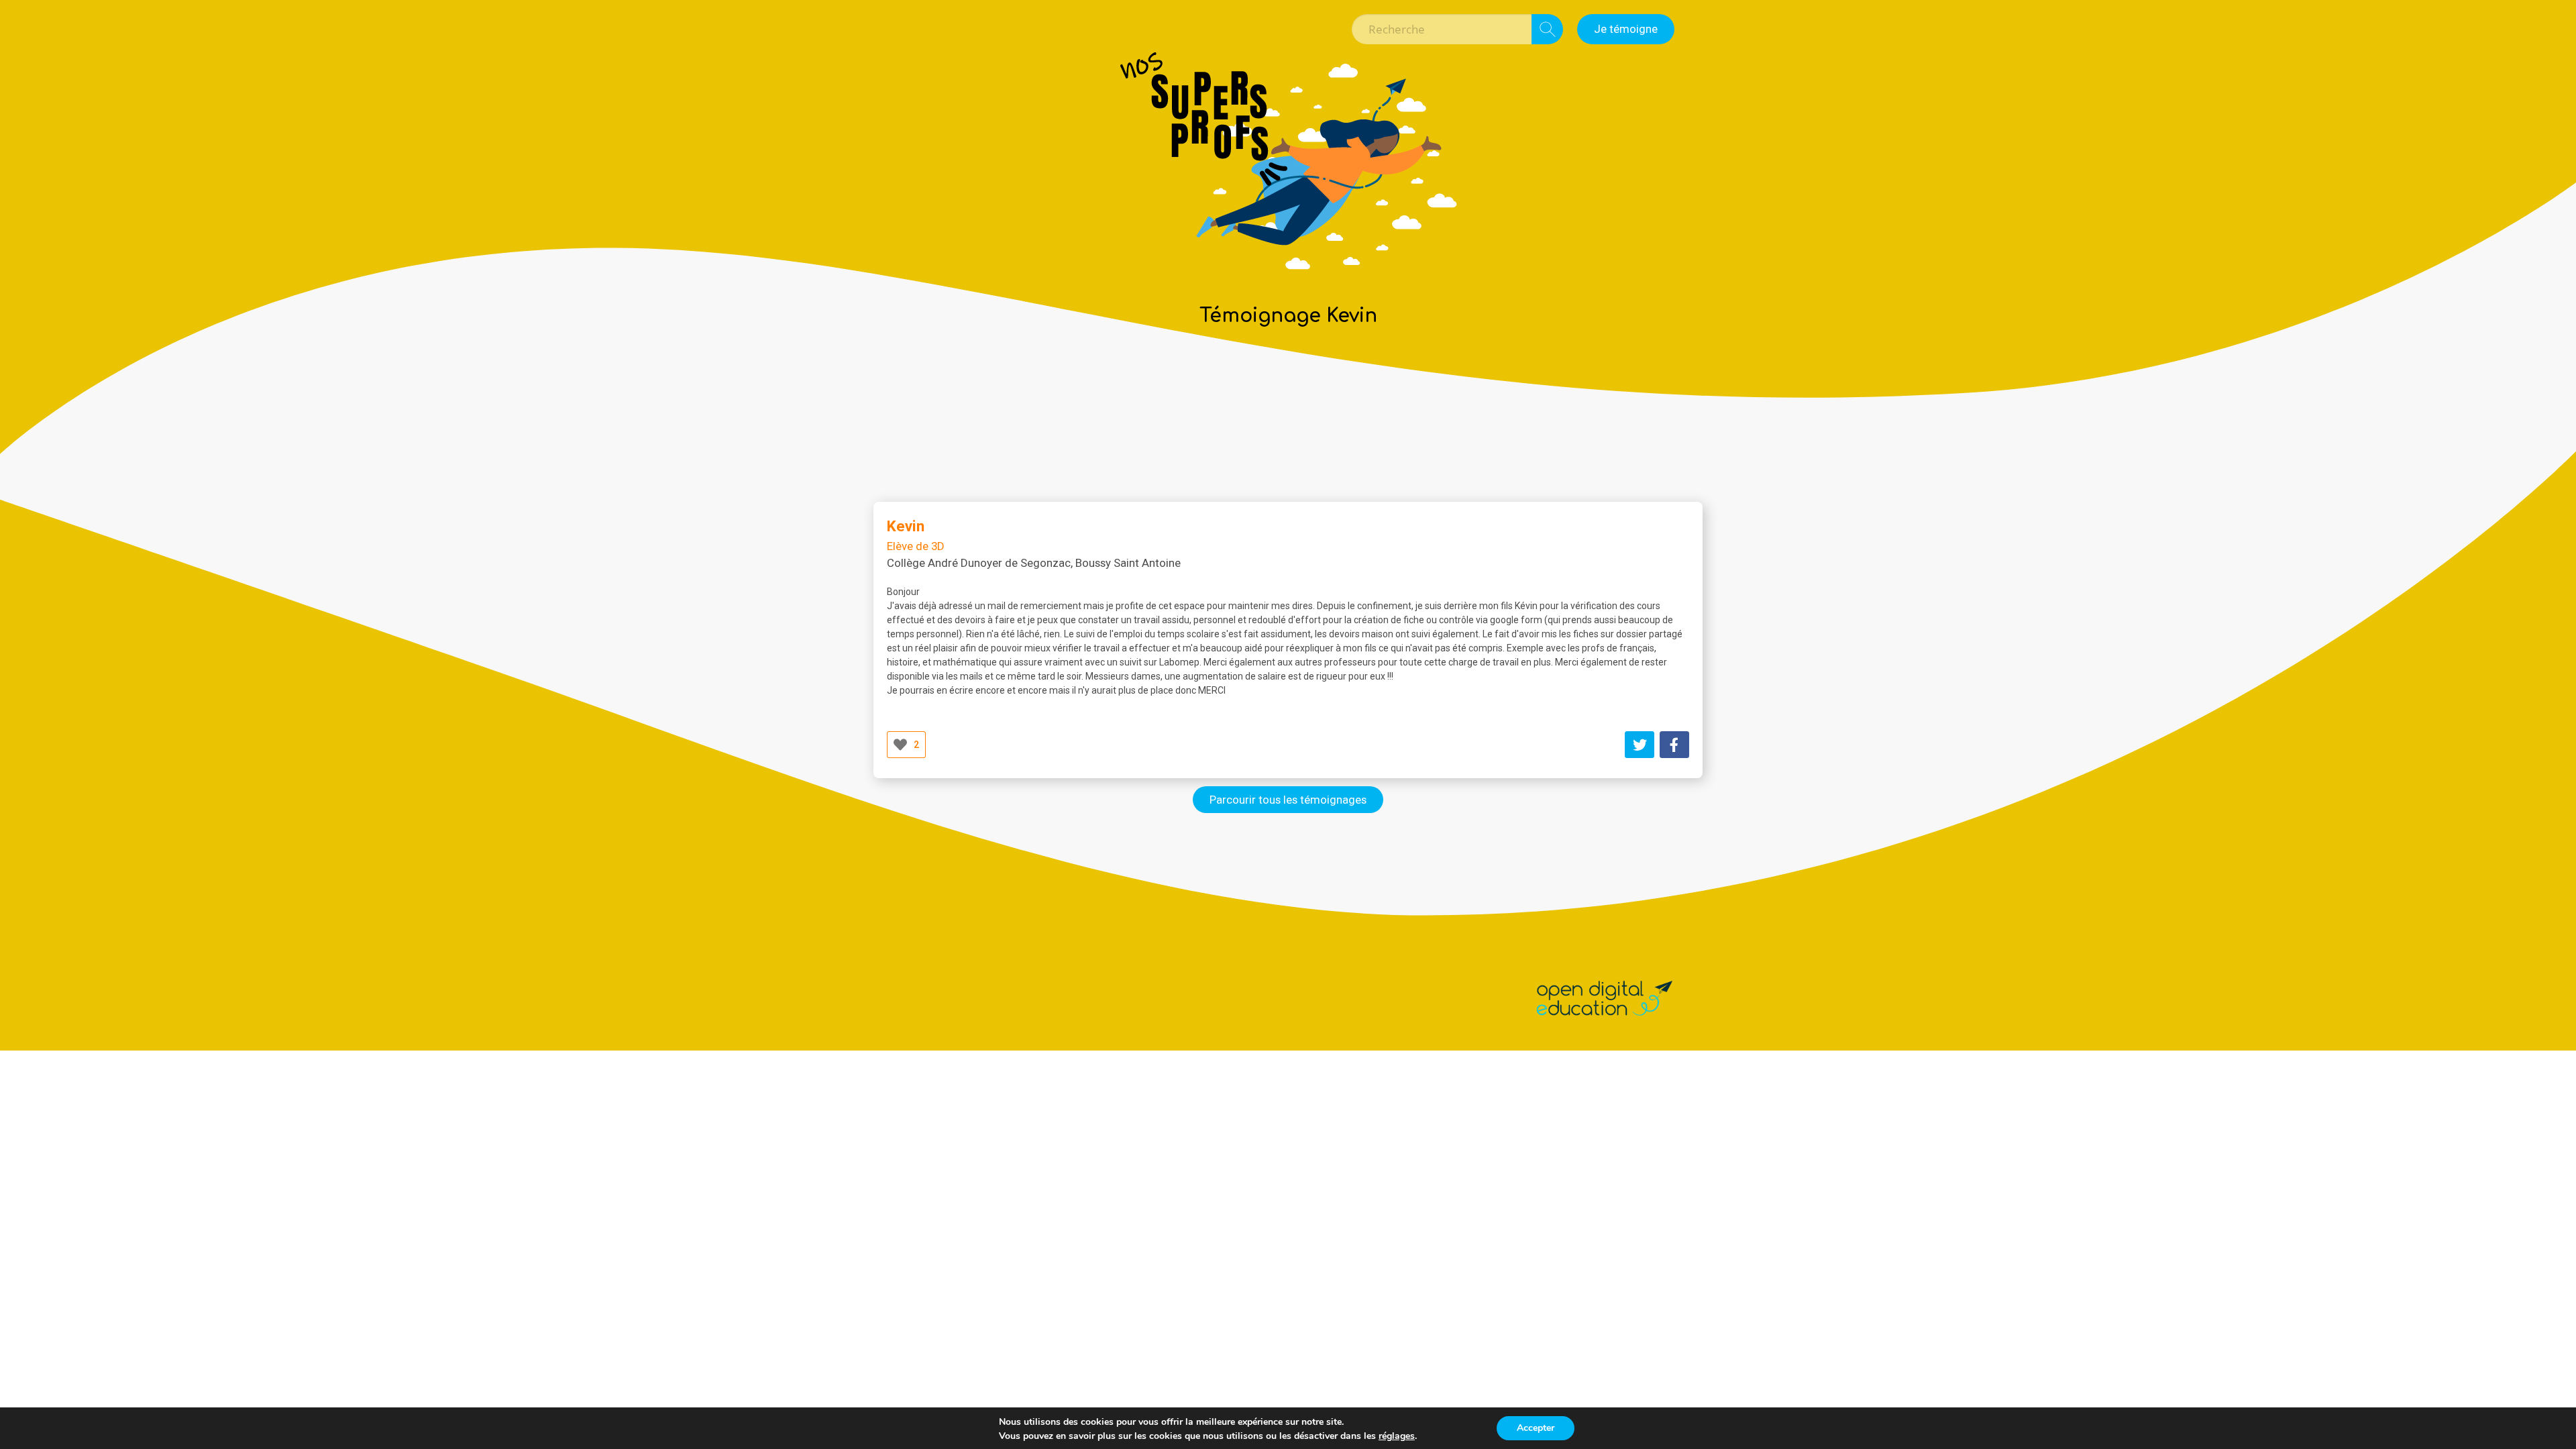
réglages (1397, 1436)
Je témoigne (1626, 29)
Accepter (1536, 1428)
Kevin (906, 526)
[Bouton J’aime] (900, 745)
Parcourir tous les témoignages (1288, 800)
